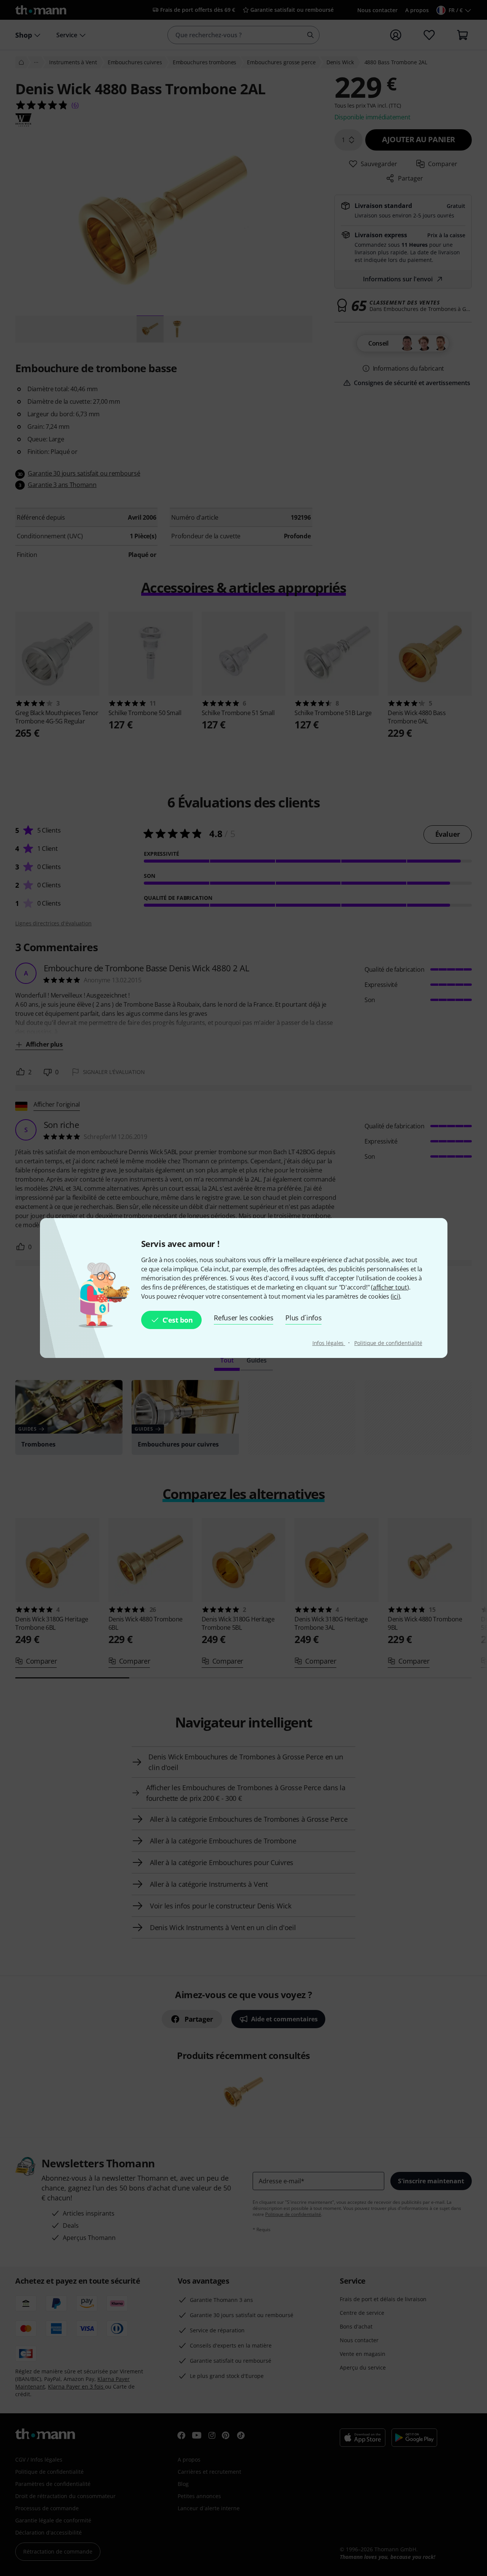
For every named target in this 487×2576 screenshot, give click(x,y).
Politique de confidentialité (388, 1343)
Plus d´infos (303, 1318)
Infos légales (329, 1343)
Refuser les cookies (243, 1318)
